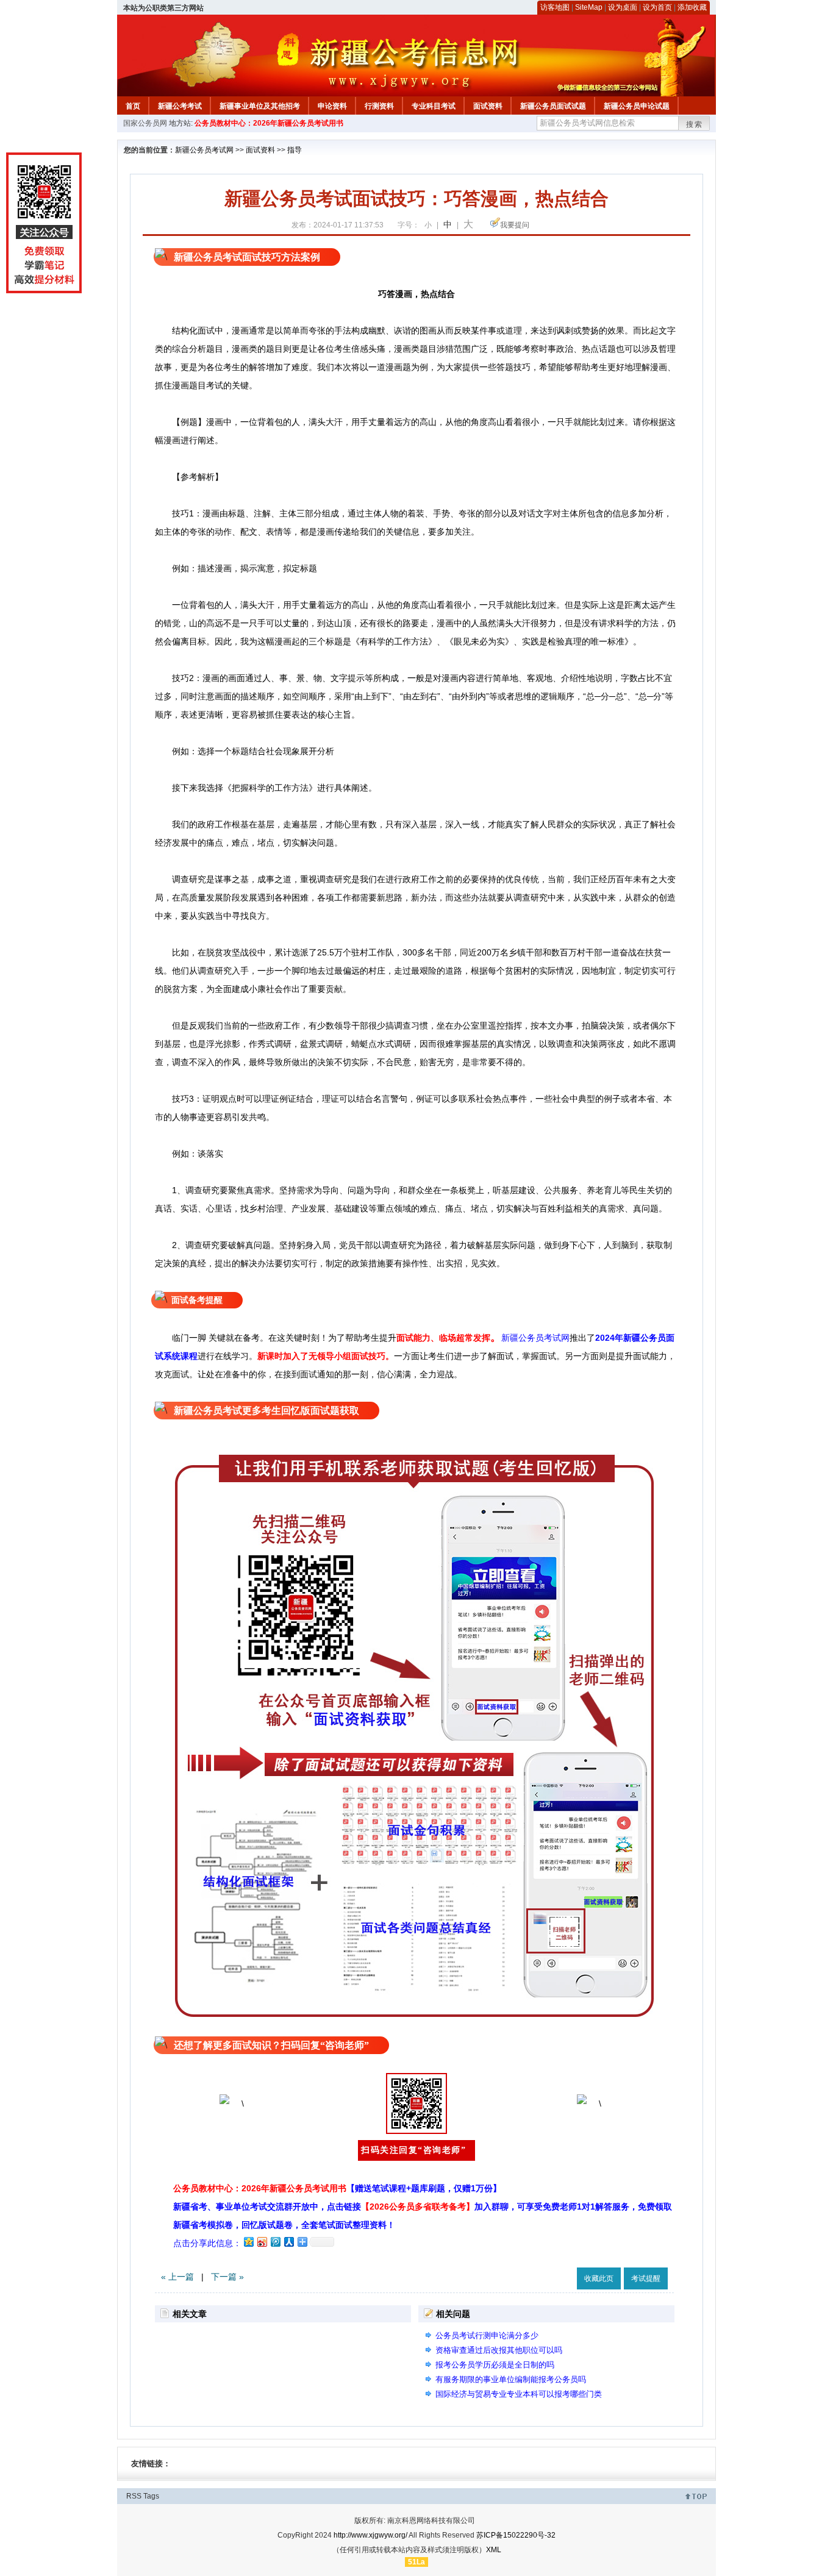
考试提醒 (646, 2278)
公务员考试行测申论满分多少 (487, 2335)
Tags (151, 2496)
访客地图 (555, 7)
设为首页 (657, 7)
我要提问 (515, 225)
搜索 (695, 124)
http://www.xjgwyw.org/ (370, 2535)
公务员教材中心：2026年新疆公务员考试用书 (269, 123)
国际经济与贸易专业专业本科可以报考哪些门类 (519, 2394)
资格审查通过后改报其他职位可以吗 (499, 2350)
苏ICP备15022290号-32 (516, 2535)
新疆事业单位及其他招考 (260, 106)
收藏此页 (599, 2278)
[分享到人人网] (288, 2242)
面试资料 (488, 106)
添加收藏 (692, 7)
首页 (133, 106)
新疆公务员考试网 (204, 150)
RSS (134, 2496)
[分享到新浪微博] (262, 2242)
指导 (295, 150)
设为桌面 (623, 7)
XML (494, 2550)
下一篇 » (227, 2277)
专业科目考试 (434, 106)
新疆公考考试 (180, 106)
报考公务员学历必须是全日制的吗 (495, 2365)
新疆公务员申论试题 (637, 106)
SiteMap (589, 7)
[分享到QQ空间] (248, 2242)
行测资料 (379, 106)
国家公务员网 (145, 123)
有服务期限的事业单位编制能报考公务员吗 (511, 2379)
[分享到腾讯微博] (275, 2242)
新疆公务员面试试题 (553, 106)
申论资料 (332, 106)
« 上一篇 (177, 2277)
